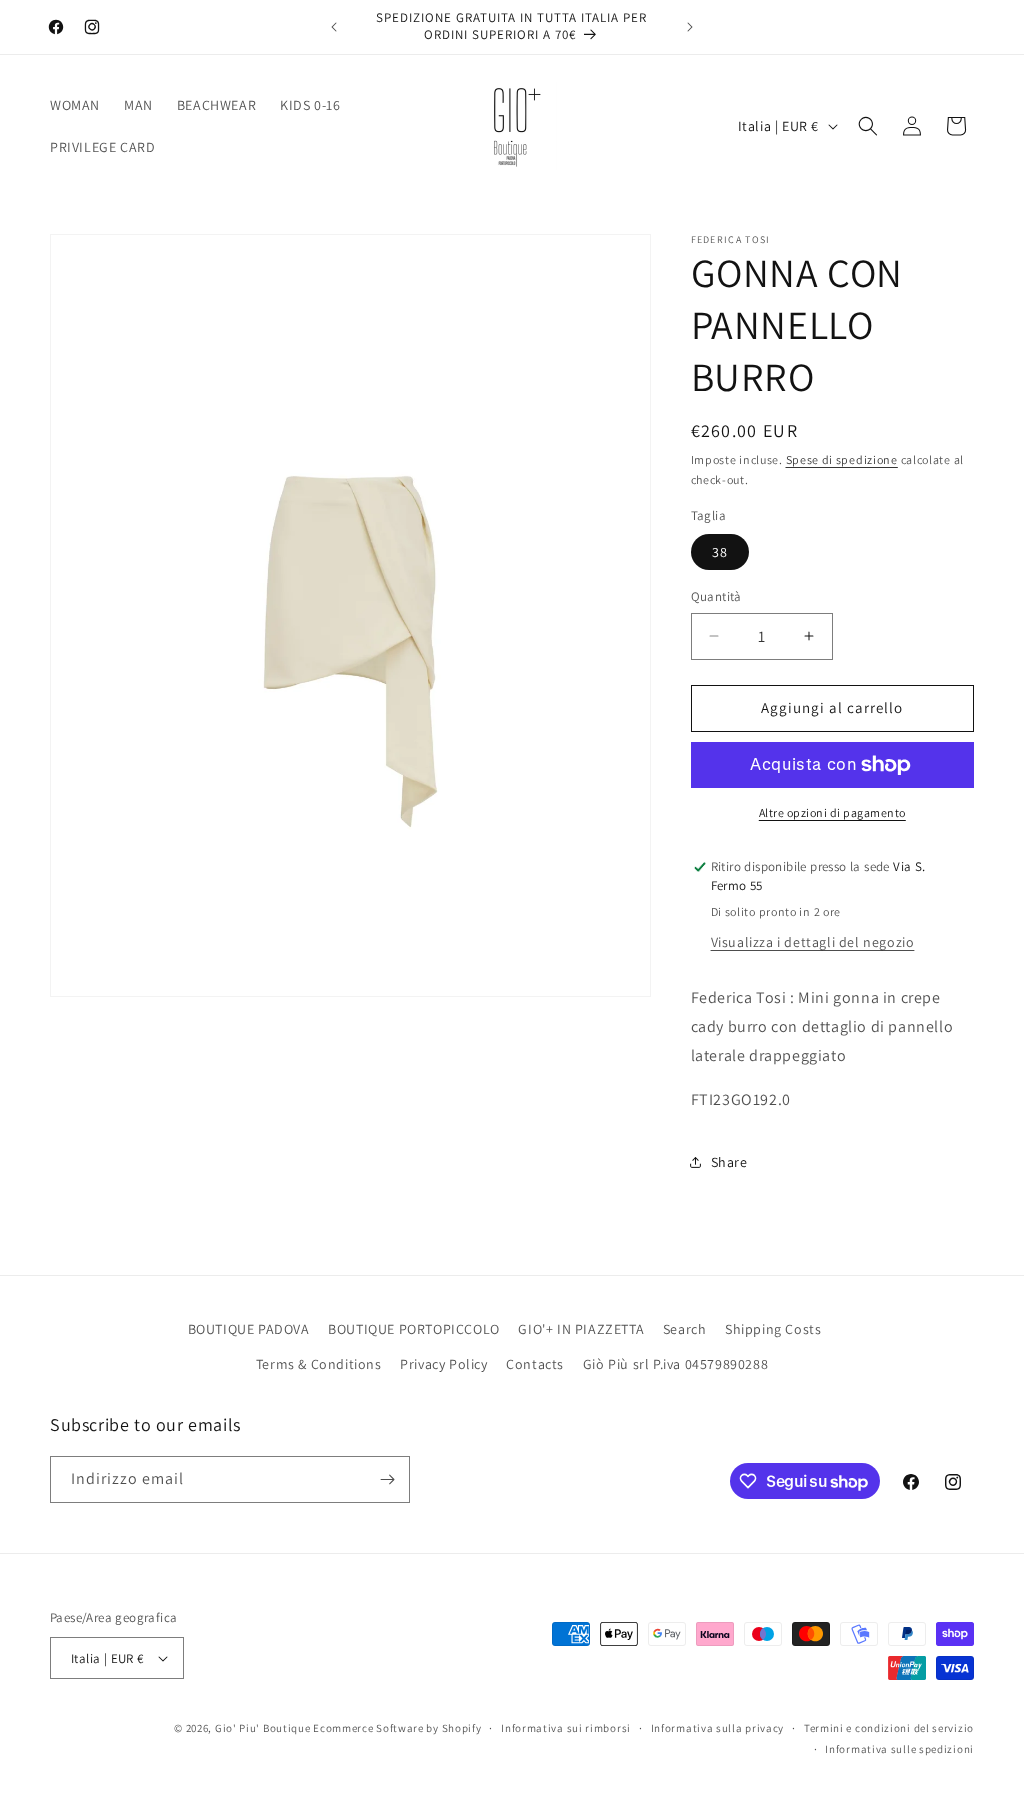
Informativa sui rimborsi (566, 1728)
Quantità (716, 596)
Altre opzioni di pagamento (832, 812)
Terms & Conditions (319, 1364)
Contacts (535, 1364)
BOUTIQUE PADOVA (249, 1329)
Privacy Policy (443, 1364)
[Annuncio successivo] (690, 27)
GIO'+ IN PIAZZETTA (581, 1329)
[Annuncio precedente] (334, 27)
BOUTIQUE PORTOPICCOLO (414, 1329)
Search (685, 1329)
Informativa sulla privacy (718, 1728)
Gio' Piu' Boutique (263, 1728)
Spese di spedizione (842, 459)
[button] (868, 126)
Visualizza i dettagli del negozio (813, 942)
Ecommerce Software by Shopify (397, 1728)
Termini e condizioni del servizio (889, 1728)
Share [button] (729, 1162)
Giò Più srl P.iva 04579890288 (675, 1364)
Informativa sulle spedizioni (899, 1749)
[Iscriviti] (387, 1479)
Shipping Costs (773, 1329)
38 (720, 552)
